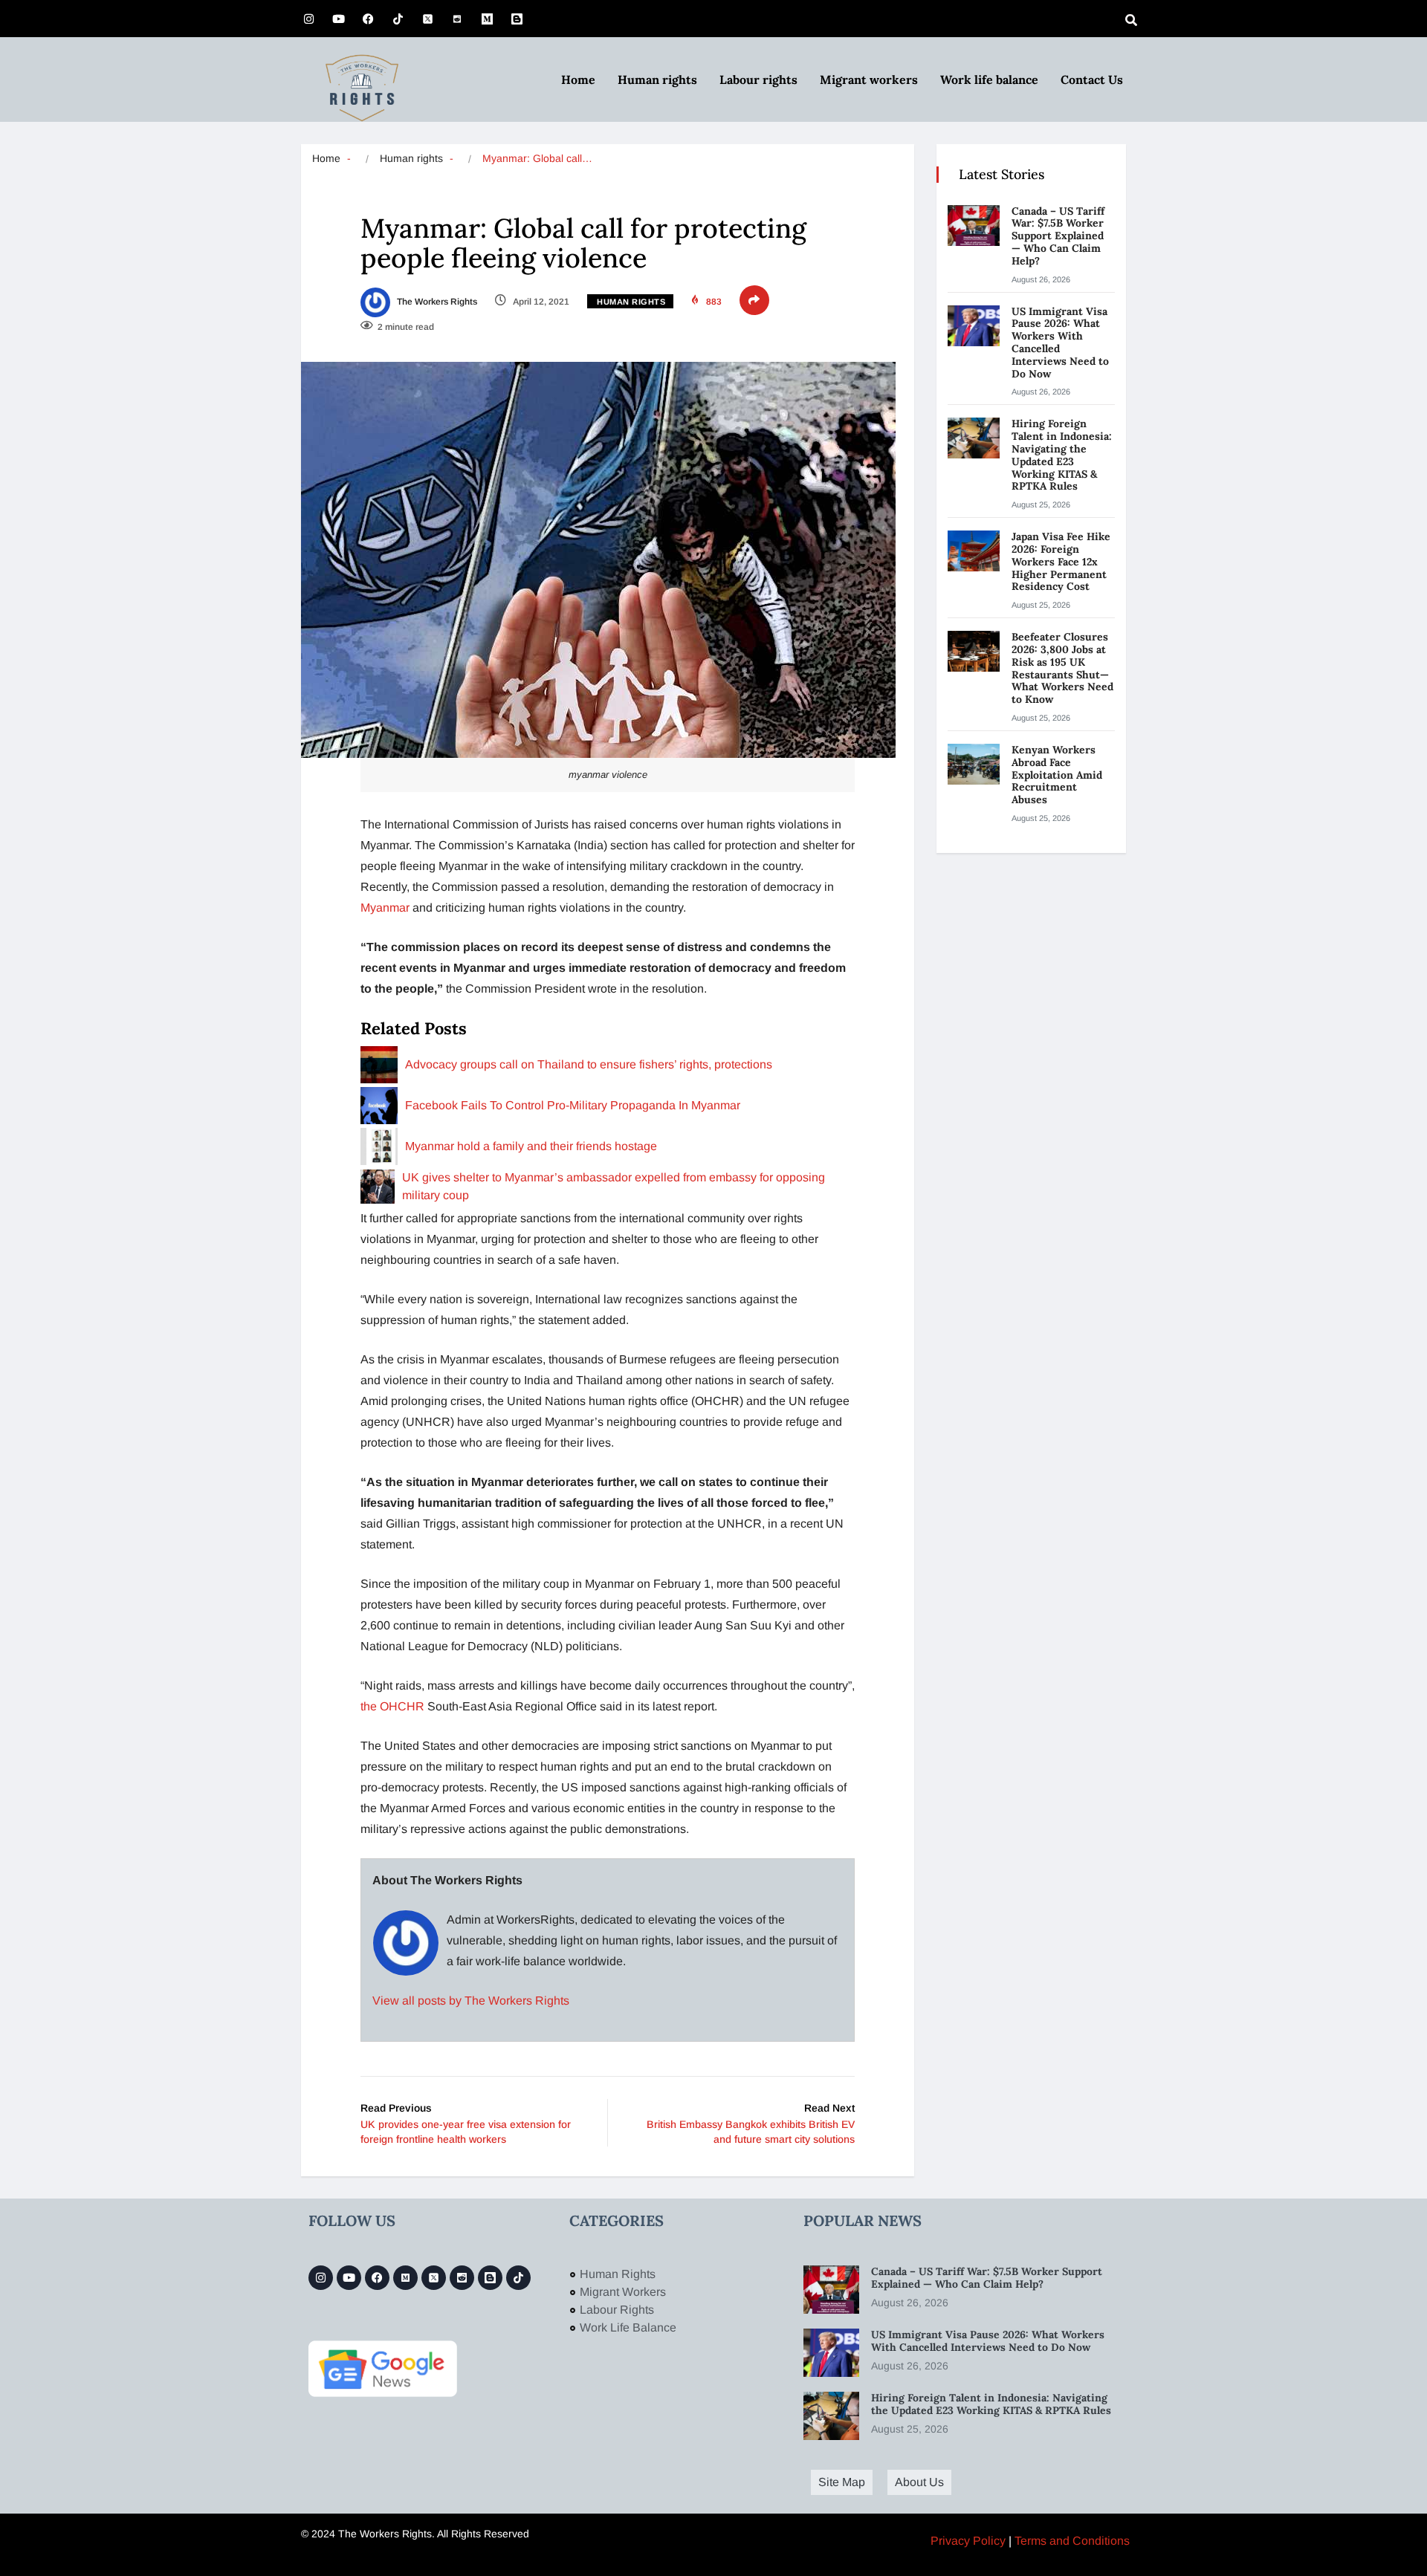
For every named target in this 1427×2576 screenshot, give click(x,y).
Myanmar (385, 908)
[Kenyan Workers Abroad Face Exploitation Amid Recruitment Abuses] (974, 764)
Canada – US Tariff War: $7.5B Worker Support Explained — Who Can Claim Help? (1058, 236)
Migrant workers (869, 80)
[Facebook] (368, 19)
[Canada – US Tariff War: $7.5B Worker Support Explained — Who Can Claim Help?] (974, 226)
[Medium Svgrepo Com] (487, 19)
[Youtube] (338, 19)
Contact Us (1092, 80)
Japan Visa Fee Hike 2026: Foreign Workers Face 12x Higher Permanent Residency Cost (1061, 561)
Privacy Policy (968, 2541)
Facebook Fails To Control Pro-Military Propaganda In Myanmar (573, 1105)
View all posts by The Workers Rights (471, 2001)
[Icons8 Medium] (405, 2278)
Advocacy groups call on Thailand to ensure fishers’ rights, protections (589, 1064)
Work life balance (989, 80)
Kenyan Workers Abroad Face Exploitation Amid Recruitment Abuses (1057, 775)
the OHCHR (392, 1706)
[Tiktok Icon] (398, 19)
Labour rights (758, 80)
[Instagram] (308, 19)
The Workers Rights (436, 302)
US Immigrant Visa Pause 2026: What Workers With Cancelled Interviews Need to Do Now (1060, 343)
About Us (919, 2482)
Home (578, 80)
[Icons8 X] (427, 19)
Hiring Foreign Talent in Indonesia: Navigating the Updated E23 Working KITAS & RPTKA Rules (1062, 455)
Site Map (842, 2482)
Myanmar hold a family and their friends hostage (531, 1146)
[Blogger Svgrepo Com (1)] (517, 19)
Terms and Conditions (1072, 2541)
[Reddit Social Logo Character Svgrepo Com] (457, 19)
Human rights (657, 80)
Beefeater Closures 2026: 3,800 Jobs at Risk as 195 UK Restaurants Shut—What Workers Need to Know (1062, 668)
